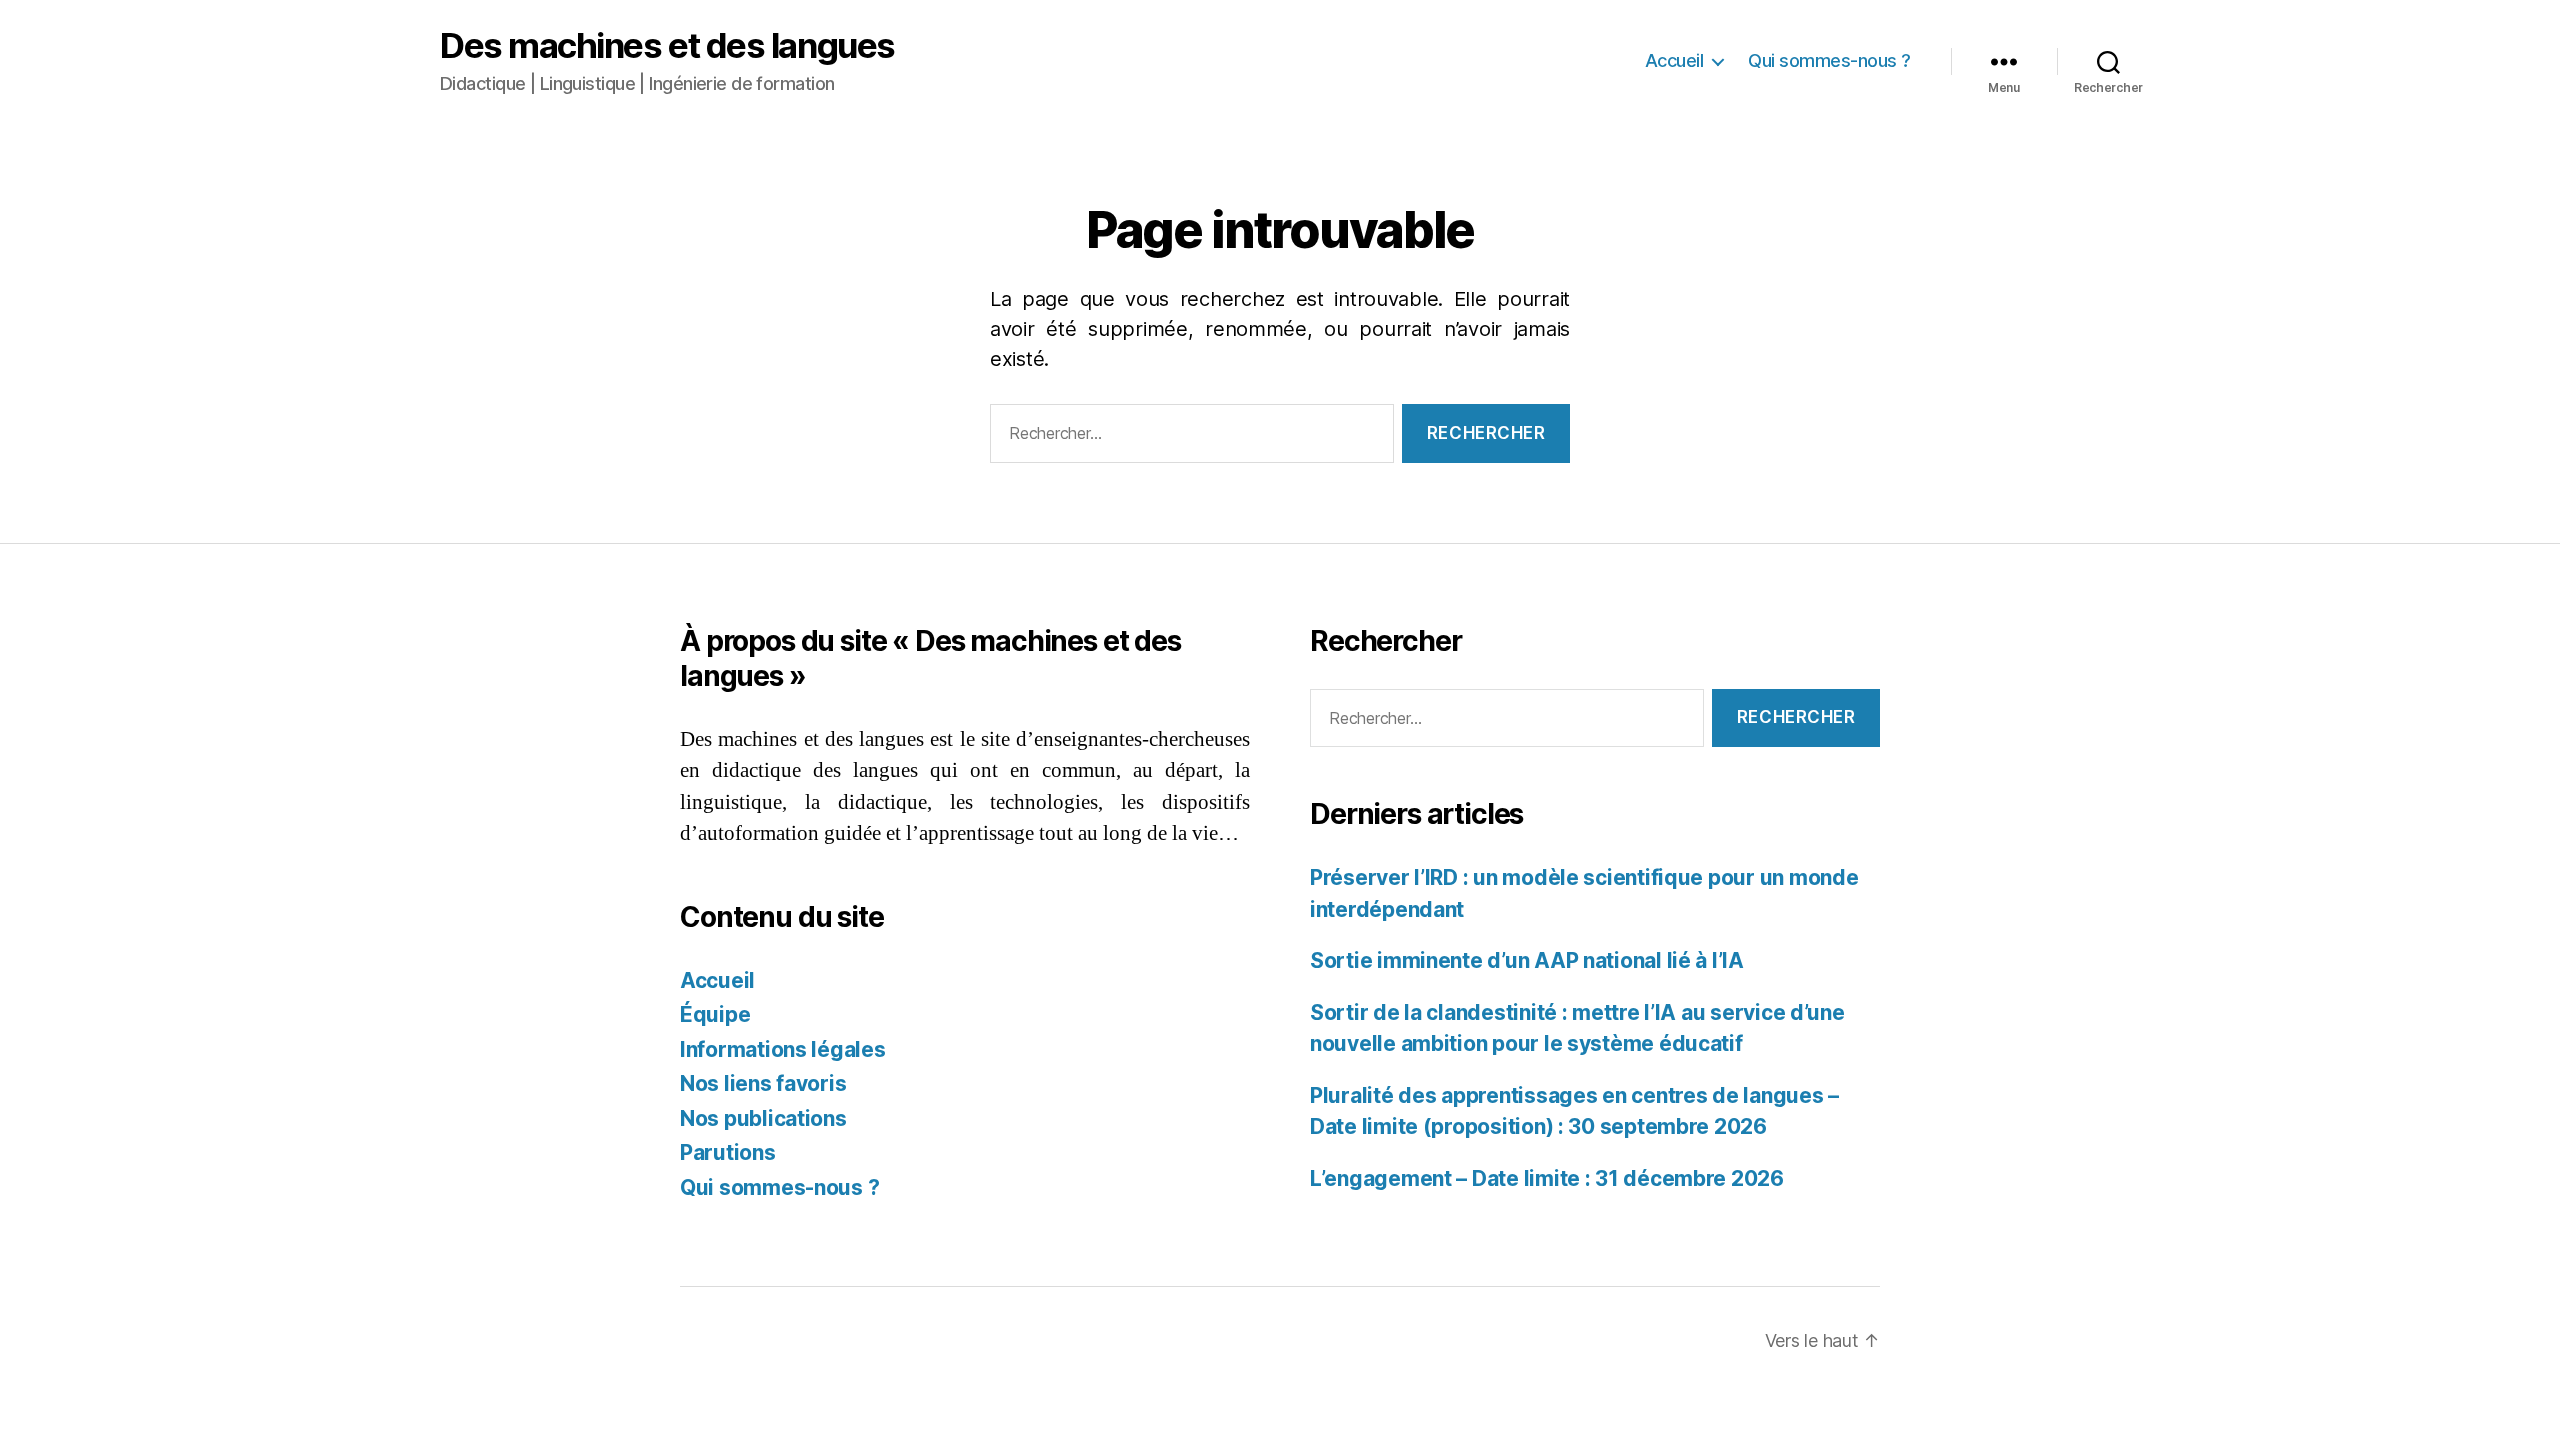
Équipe (715, 1014)
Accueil (1674, 60)
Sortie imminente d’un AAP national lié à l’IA (1527, 960)
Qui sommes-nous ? (1829, 60)
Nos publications (763, 1118)
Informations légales (783, 1049)
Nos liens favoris (763, 1083)
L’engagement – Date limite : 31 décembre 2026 (1547, 1178)
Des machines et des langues (667, 45)
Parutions (728, 1152)
